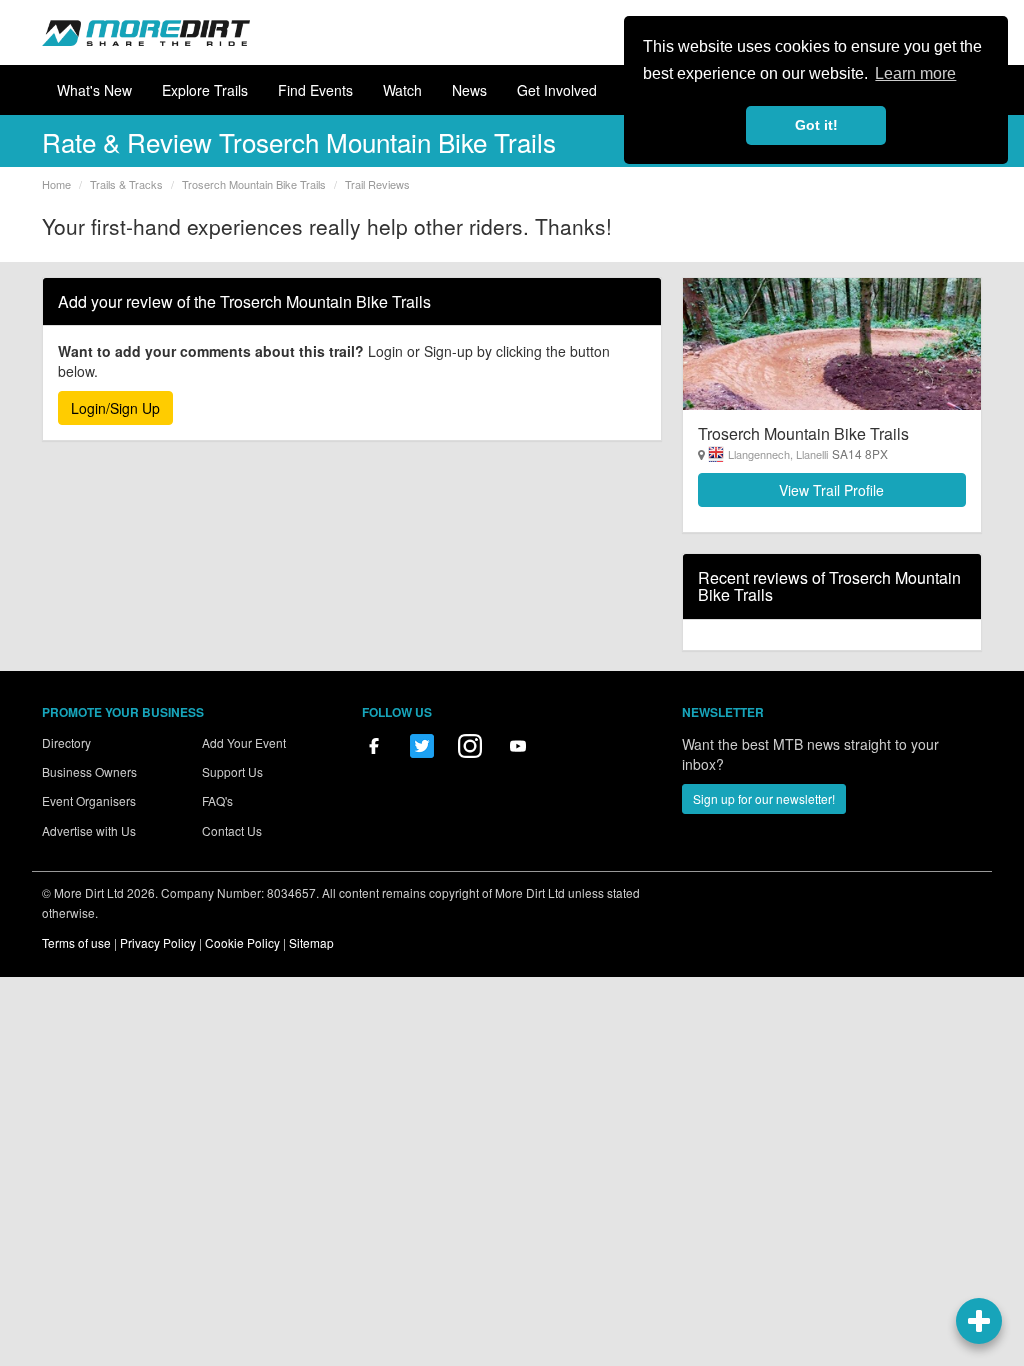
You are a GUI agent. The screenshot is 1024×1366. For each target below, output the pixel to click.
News (469, 90)
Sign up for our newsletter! (764, 798)
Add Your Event (244, 742)
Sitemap (311, 942)
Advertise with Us (89, 830)
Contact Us (232, 830)
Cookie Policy (242, 942)
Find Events (315, 90)
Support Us (232, 771)
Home (56, 184)
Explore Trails (205, 90)
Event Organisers (89, 800)
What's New (94, 90)
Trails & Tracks (126, 184)
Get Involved (557, 90)
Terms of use (76, 942)
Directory (66, 742)
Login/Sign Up (115, 408)
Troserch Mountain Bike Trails (254, 184)
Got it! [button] (816, 125)
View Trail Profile (831, 490)
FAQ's (217, 800)
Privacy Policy (158, 942)
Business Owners (89, 771)
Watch (402, 90)
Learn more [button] (915, 73)
